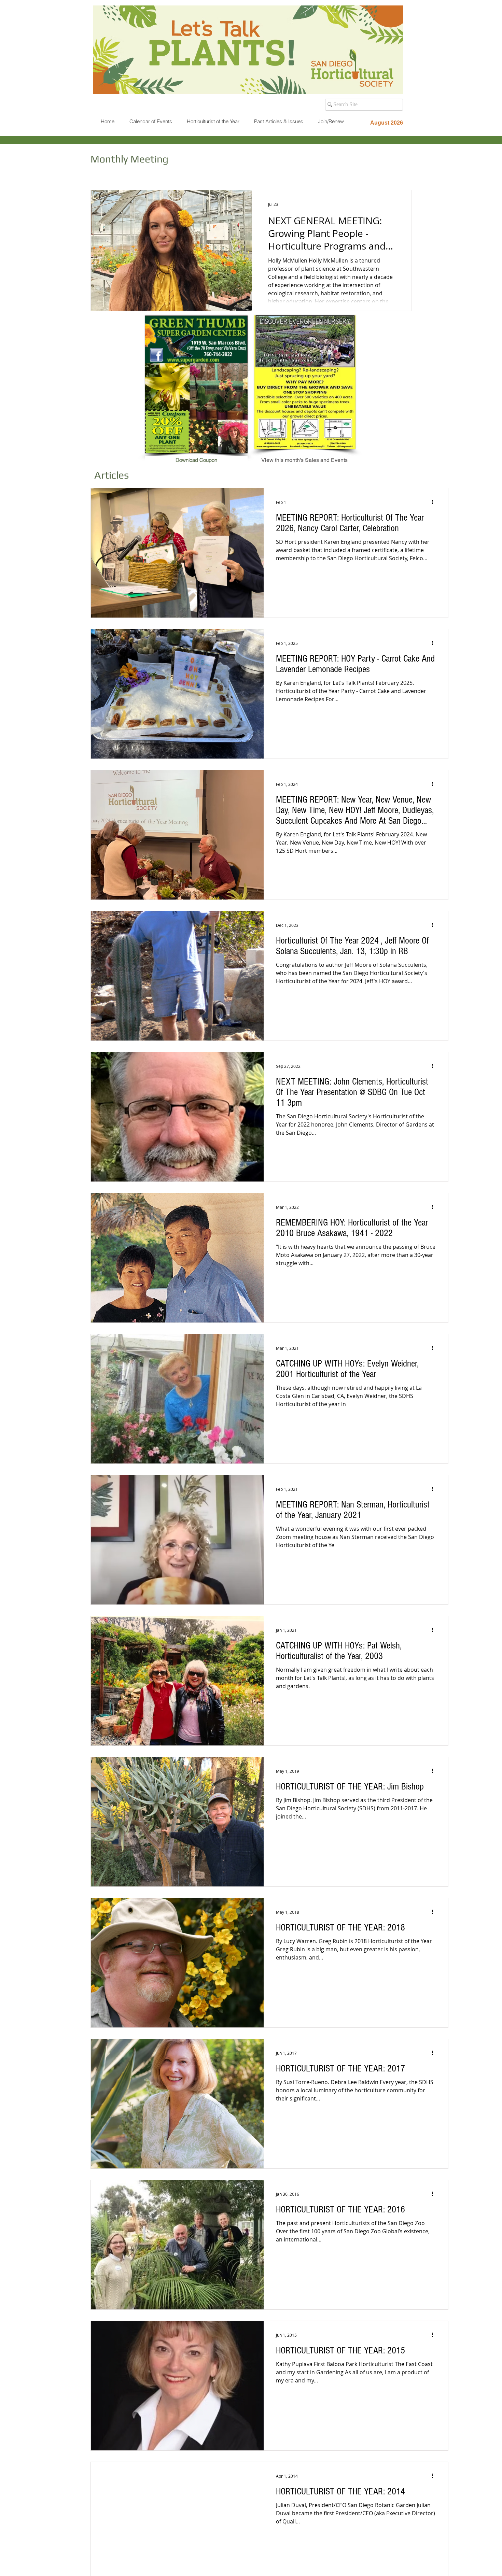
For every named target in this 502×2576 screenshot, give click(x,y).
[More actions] (435, 502)
